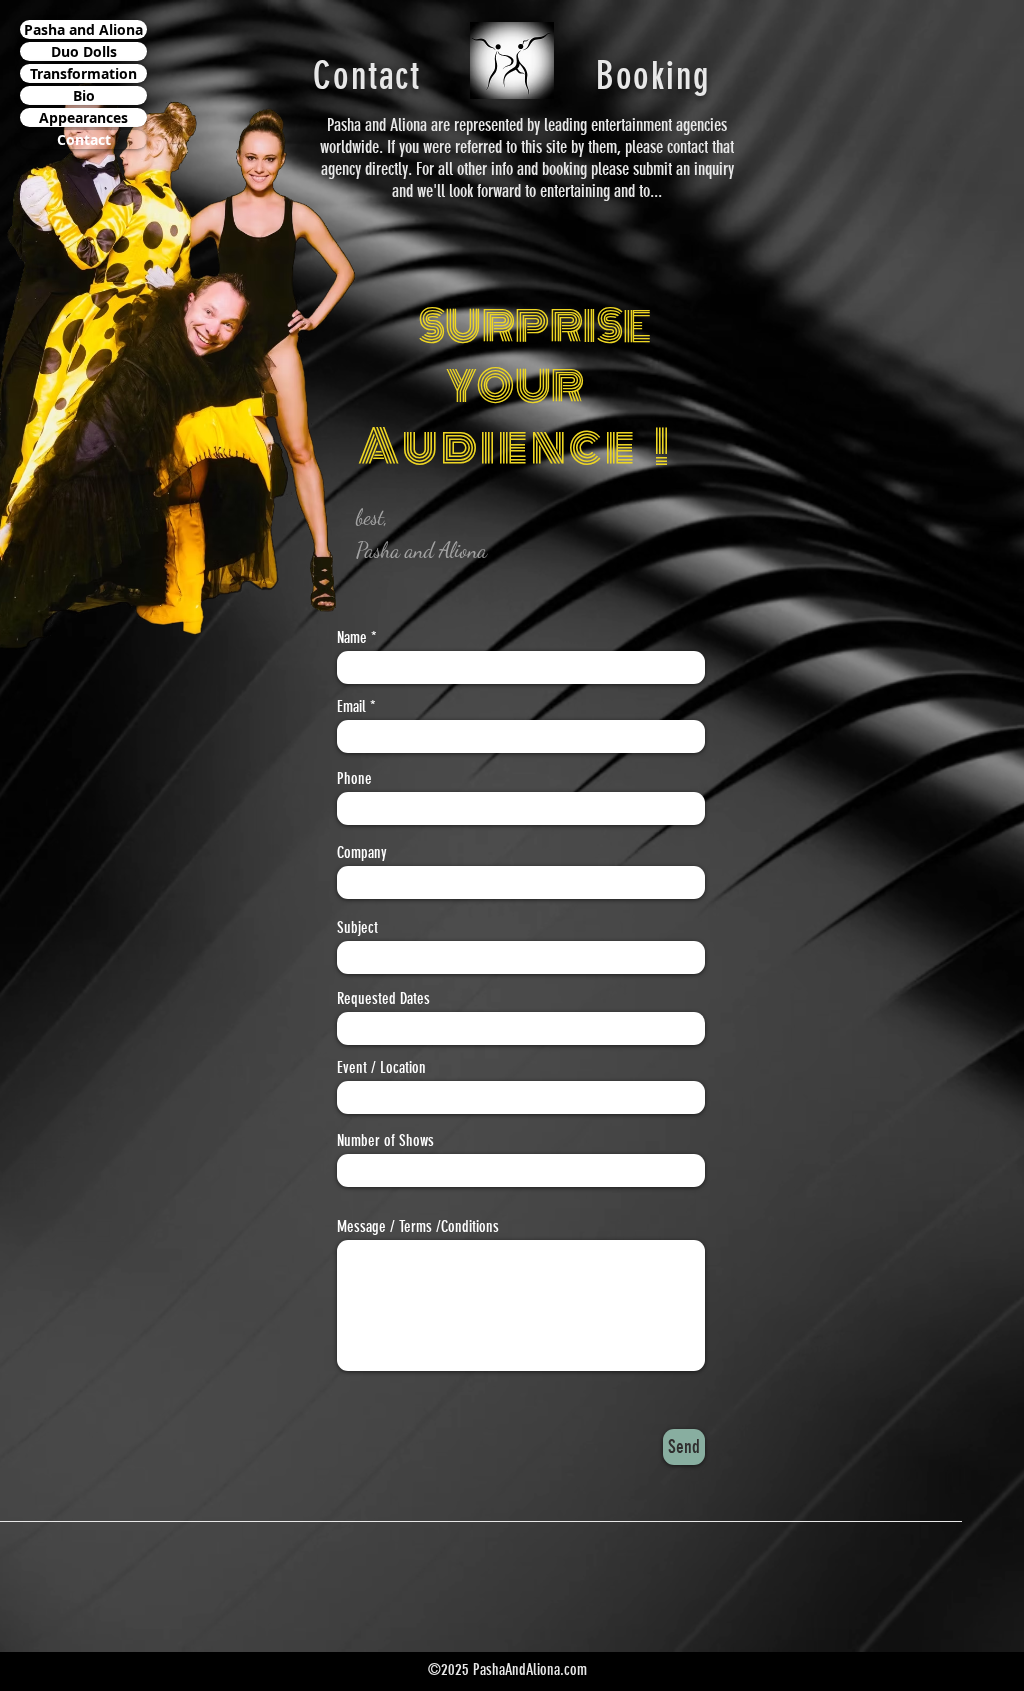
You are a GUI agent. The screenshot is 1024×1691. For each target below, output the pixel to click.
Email (351, 707)
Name (352, 638)
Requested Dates (383, 999)
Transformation (83, 73)
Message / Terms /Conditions (418, 1227)
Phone (354, 779)
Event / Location (381, 1068)
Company (362, 853)
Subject (357, 928)
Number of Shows (385, 1141)
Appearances (83, 117)
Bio (84, 95)
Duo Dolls (84, 51)
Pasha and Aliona (83, 29)
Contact (84, 139)
